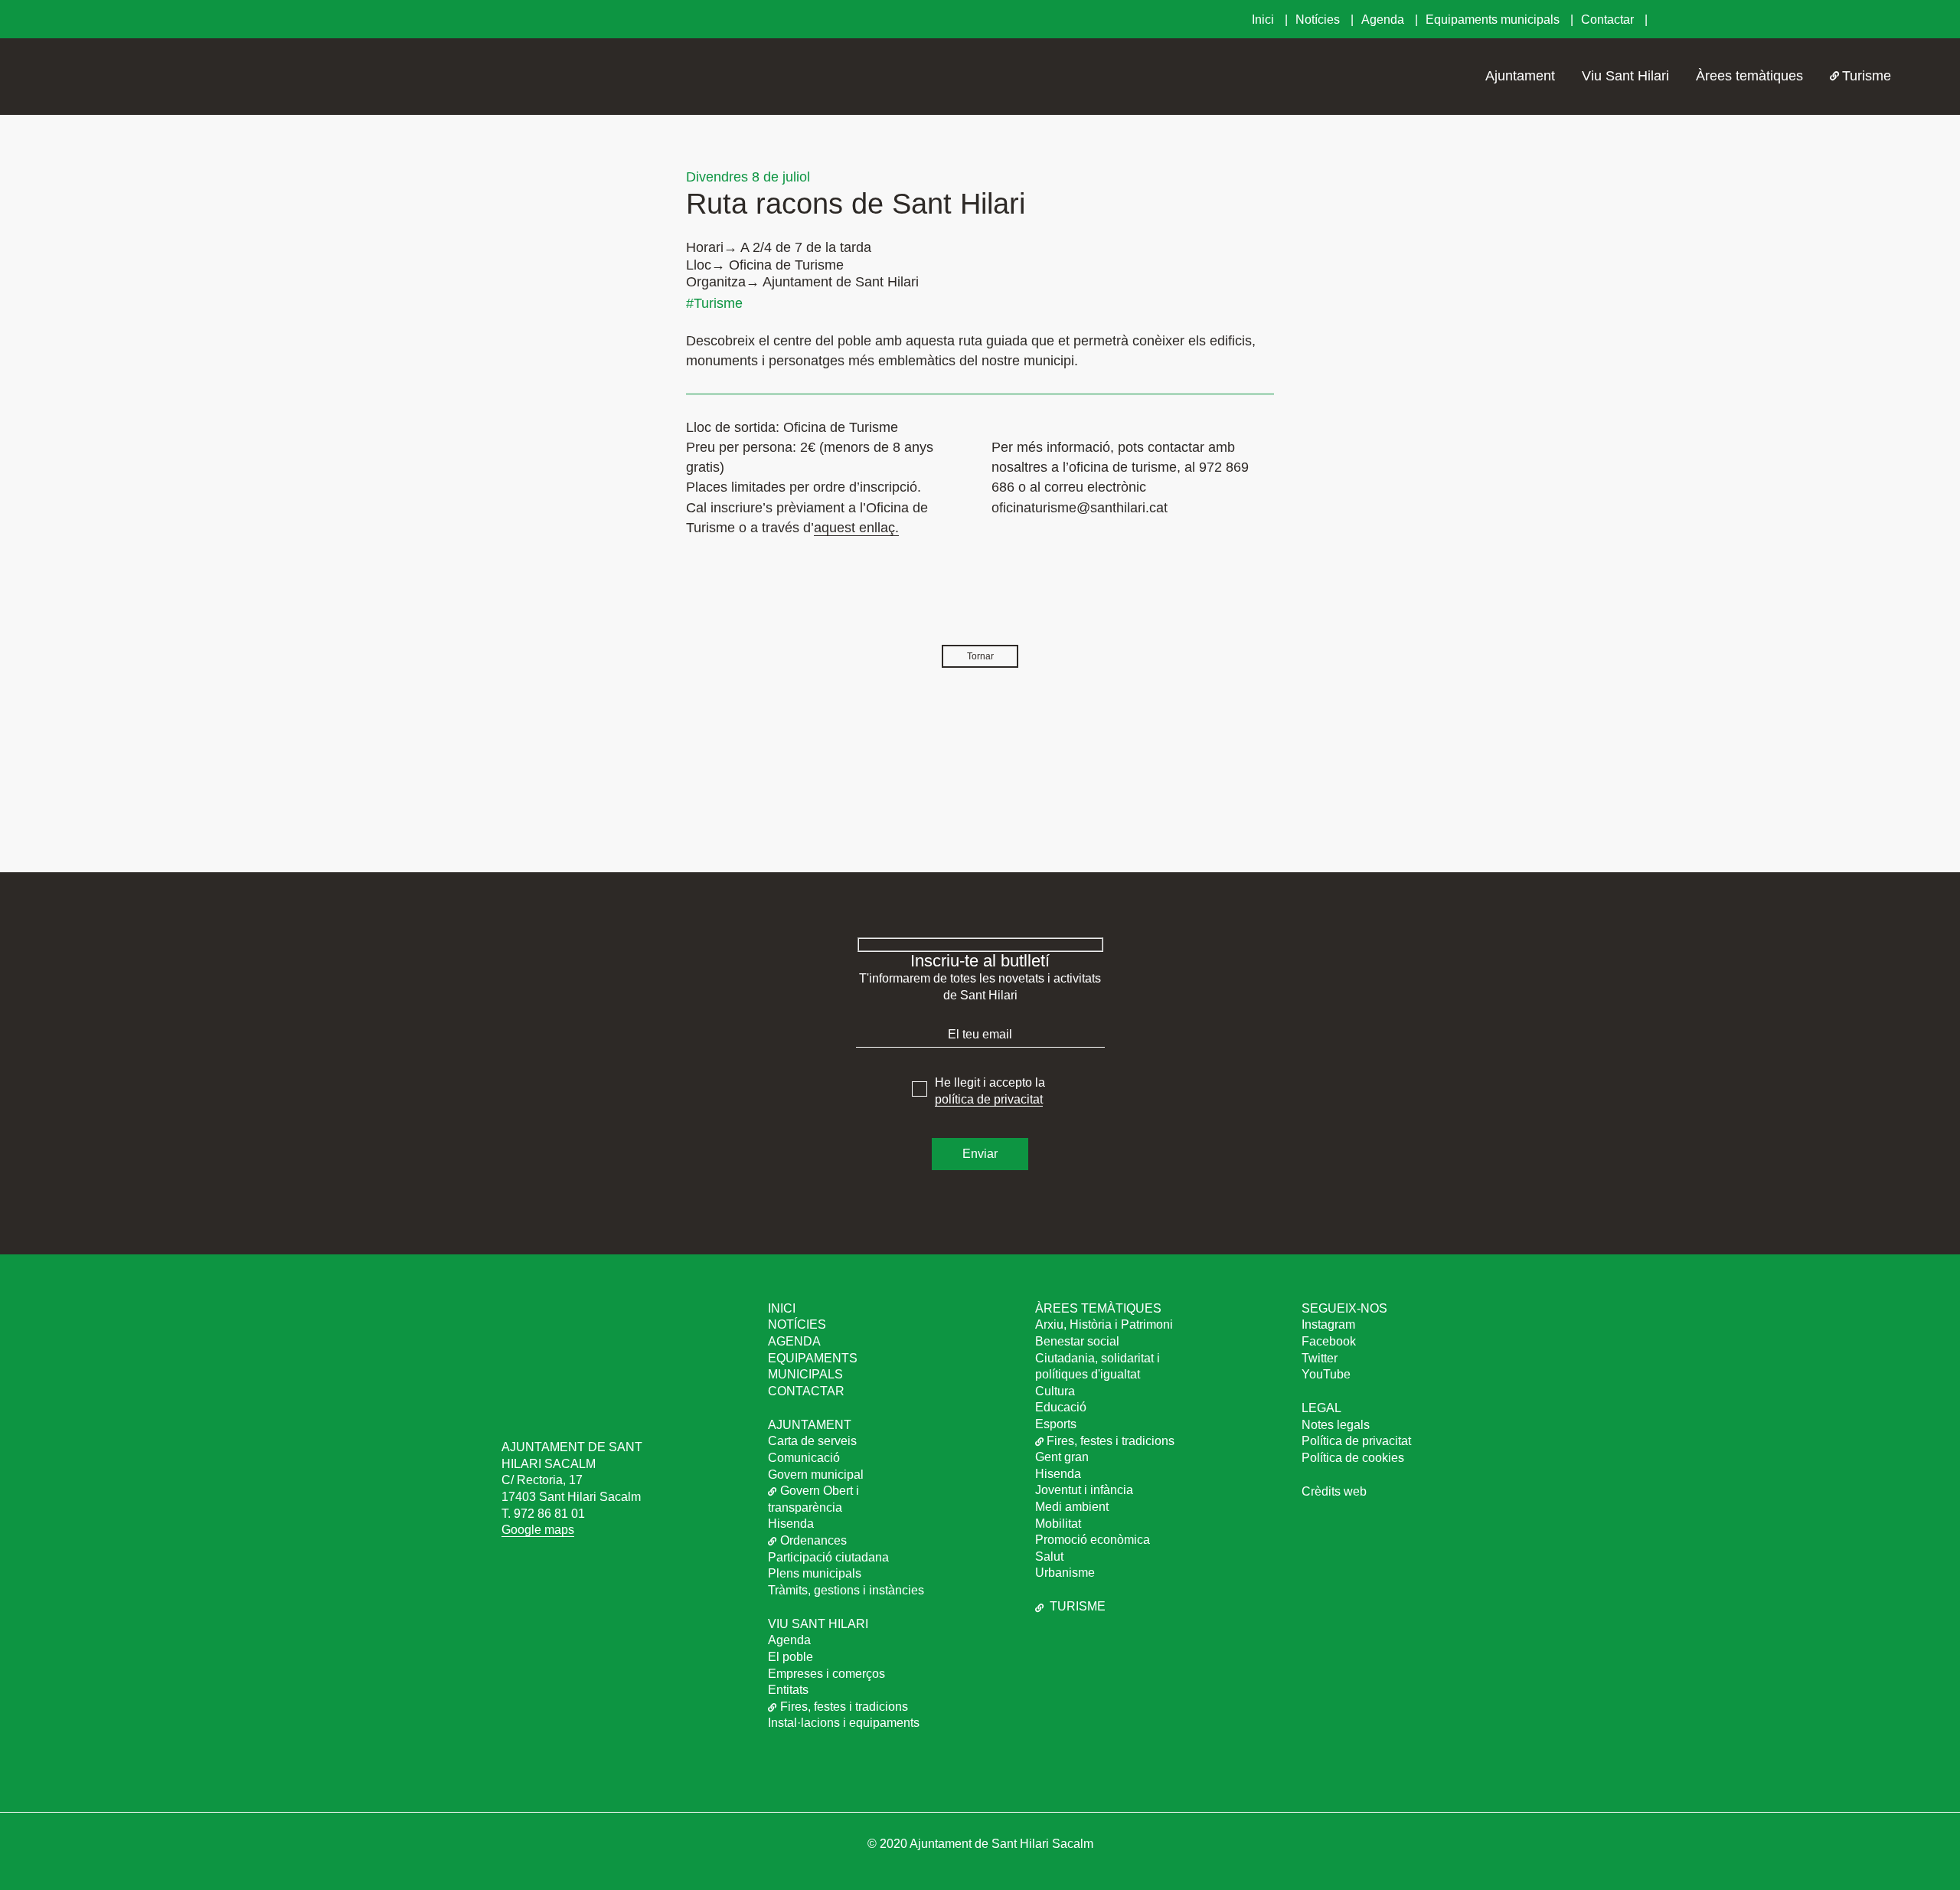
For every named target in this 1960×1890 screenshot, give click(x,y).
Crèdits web (1334, 1491)
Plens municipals (815, 1573)
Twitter (1320, 1358)
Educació (1061, 1407)
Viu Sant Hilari (1625, 76)
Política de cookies (1353, 1458)
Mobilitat (1058, 1524)
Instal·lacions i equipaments (844, 1723)
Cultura (1055, 1391)
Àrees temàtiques (1749, 76)
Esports (1056, 1424)
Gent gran (1062, 1457)
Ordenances (813, 1540)
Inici (1264, 20)
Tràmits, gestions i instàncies (846, 1590)
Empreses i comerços (826, 1674)
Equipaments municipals (1494, 20)
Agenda (1384, 20)
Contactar (1609, 20)
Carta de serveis (812, 1441)
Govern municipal (816, 1475)
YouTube (1326, 1374)
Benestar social (1077, 1341)
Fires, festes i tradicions (844, 1707)
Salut (1049, 1556)
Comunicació (804, 1458)
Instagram (1328, 1324)
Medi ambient (1072, 1507)
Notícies (1319, 20)
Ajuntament (1520, 76)
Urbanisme (1065, 1573)
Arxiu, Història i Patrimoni (1104, 1324)
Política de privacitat (1356, 1441)
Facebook (1329, 1341)
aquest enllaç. (856, 528)
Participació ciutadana (828, 1557)
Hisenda (791, 1524)
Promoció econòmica (1093, 1540)
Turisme (1867, 76)
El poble (791, 1657)
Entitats (788, 1690)
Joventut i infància (1084, 1490)
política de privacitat (989, 1099)
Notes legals (1336, 1425)
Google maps (538, 1530)
